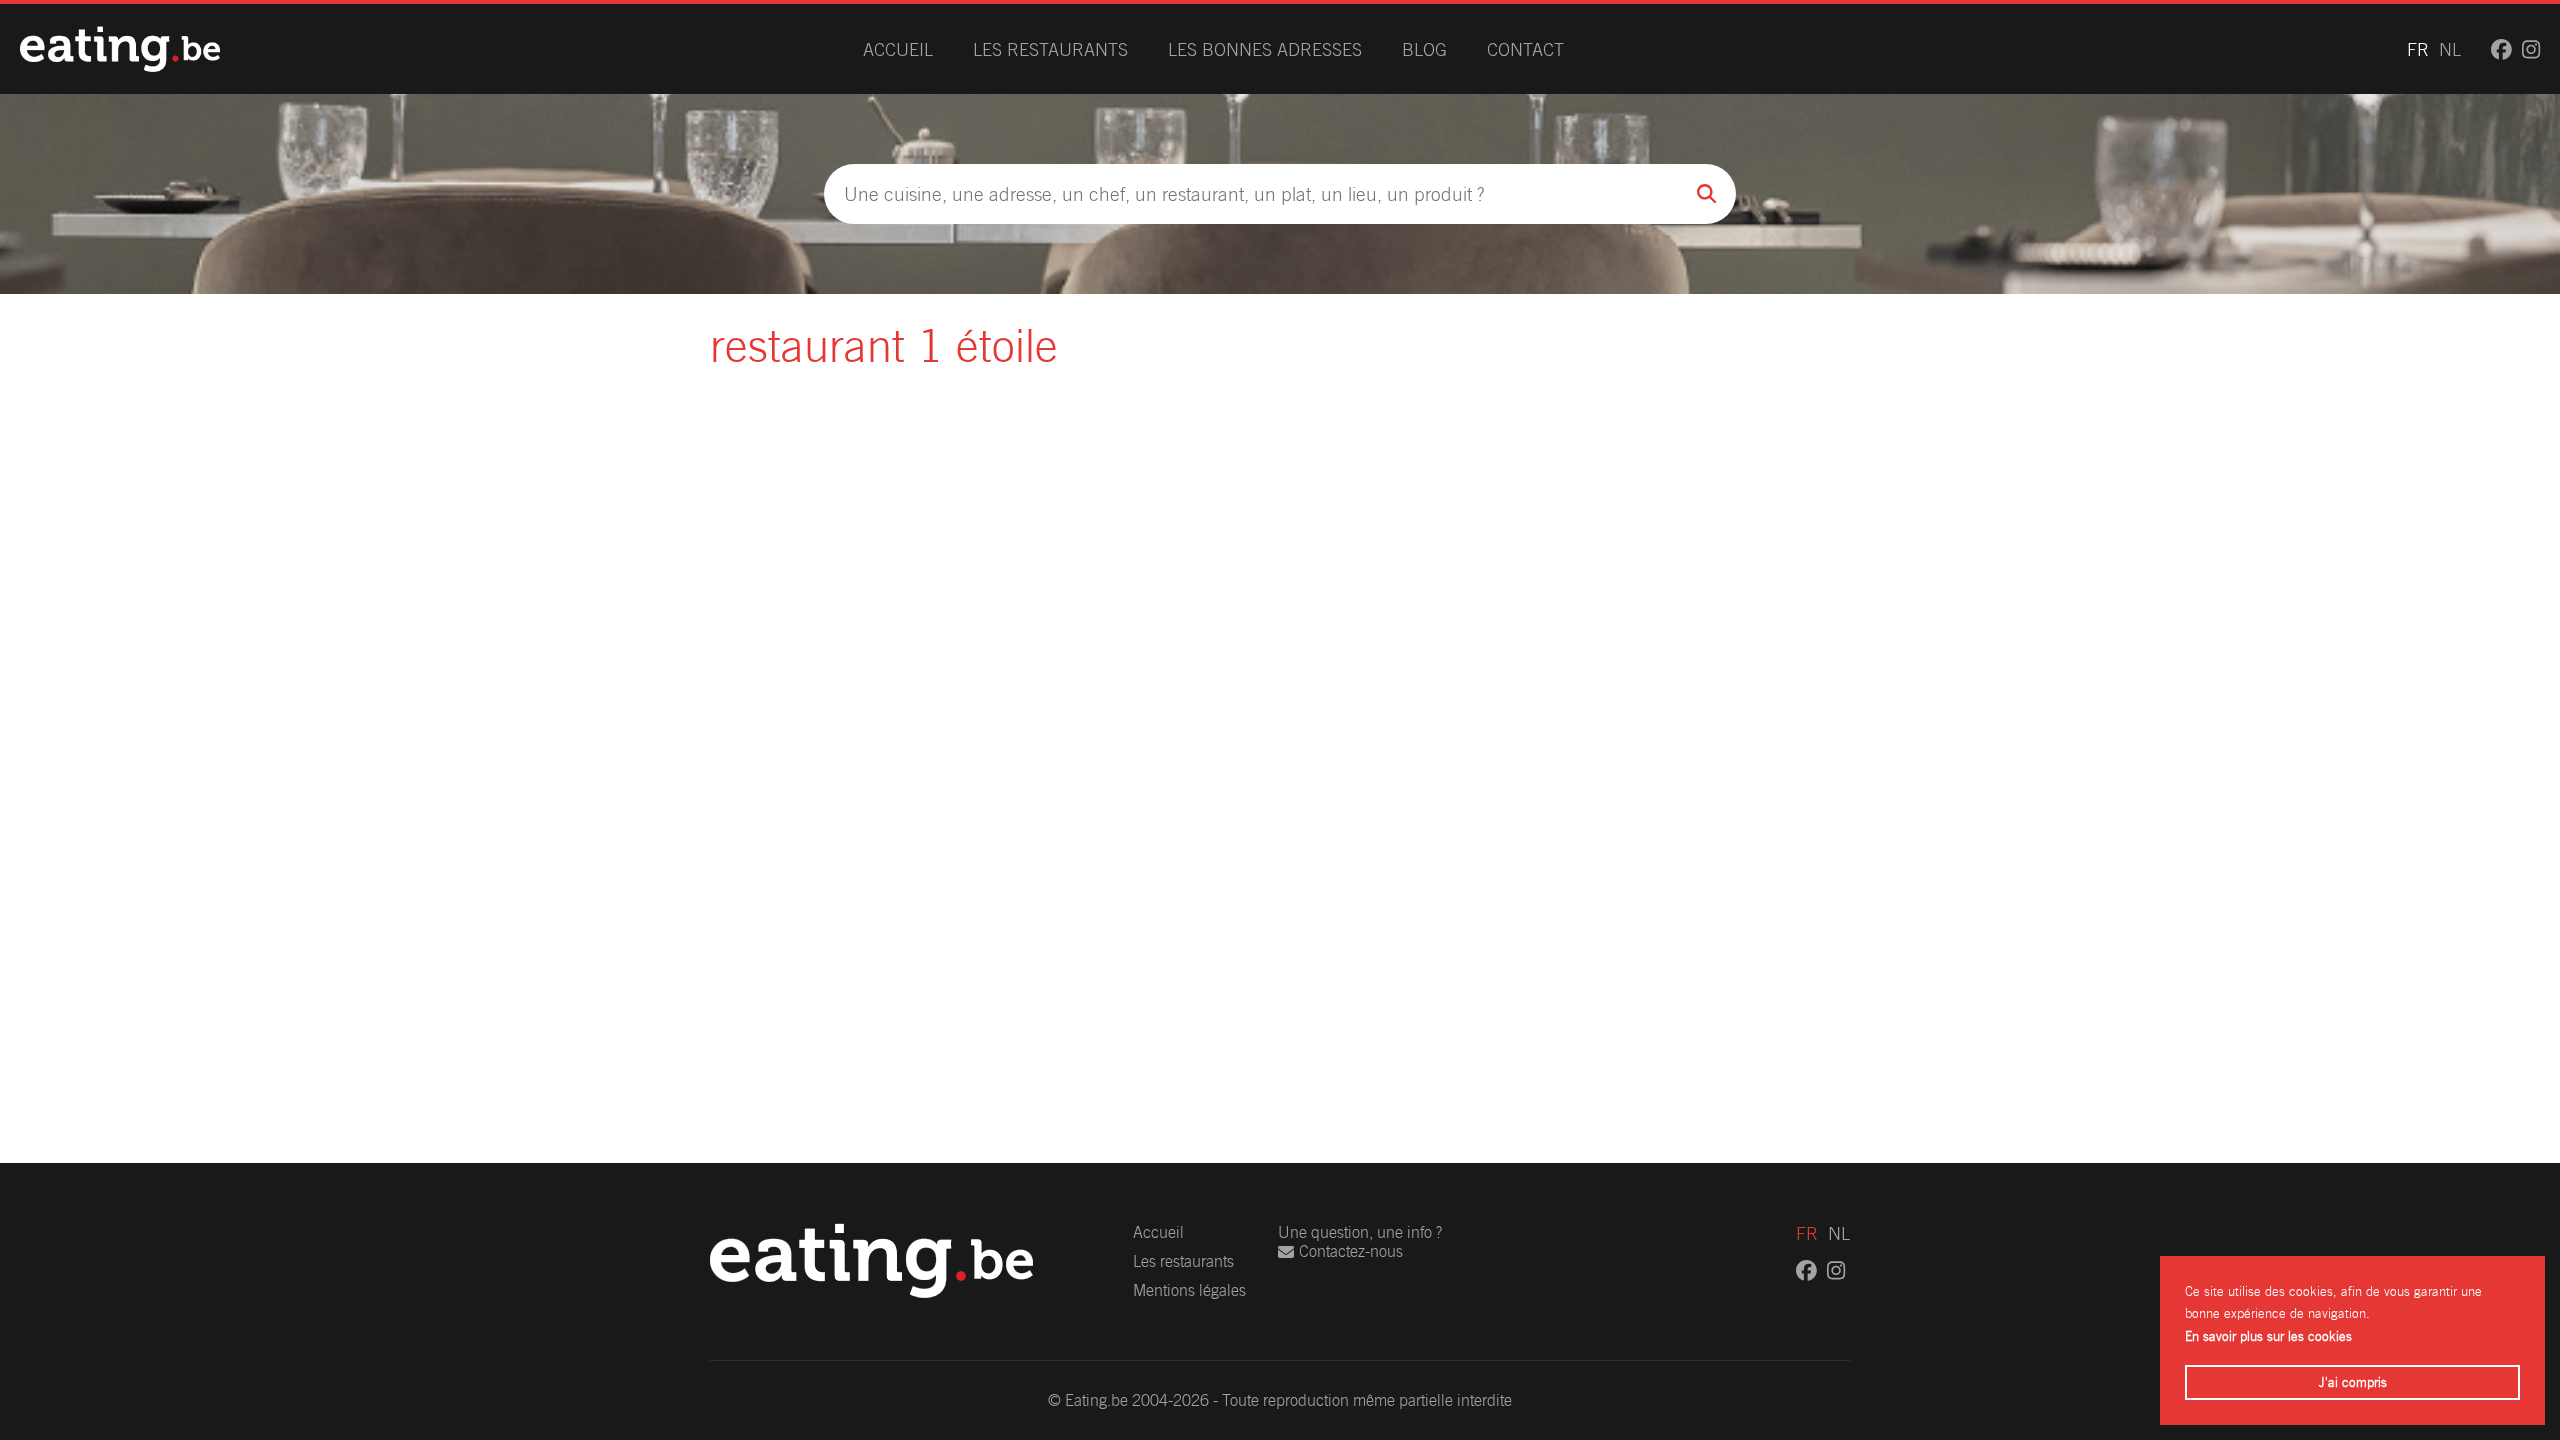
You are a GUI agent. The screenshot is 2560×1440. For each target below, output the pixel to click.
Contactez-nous (1351, 1251)
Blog (1424, 49)
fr (2418, 49)
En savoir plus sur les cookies (2268, 1336)
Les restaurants (1050, 49)
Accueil (898, 49)
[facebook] (2501, 49)
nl (2450, 49)
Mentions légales (1189, 1290)
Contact (1525, 49)
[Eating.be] (120, 49)
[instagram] (2531, 49)
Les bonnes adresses (1265, 49)
